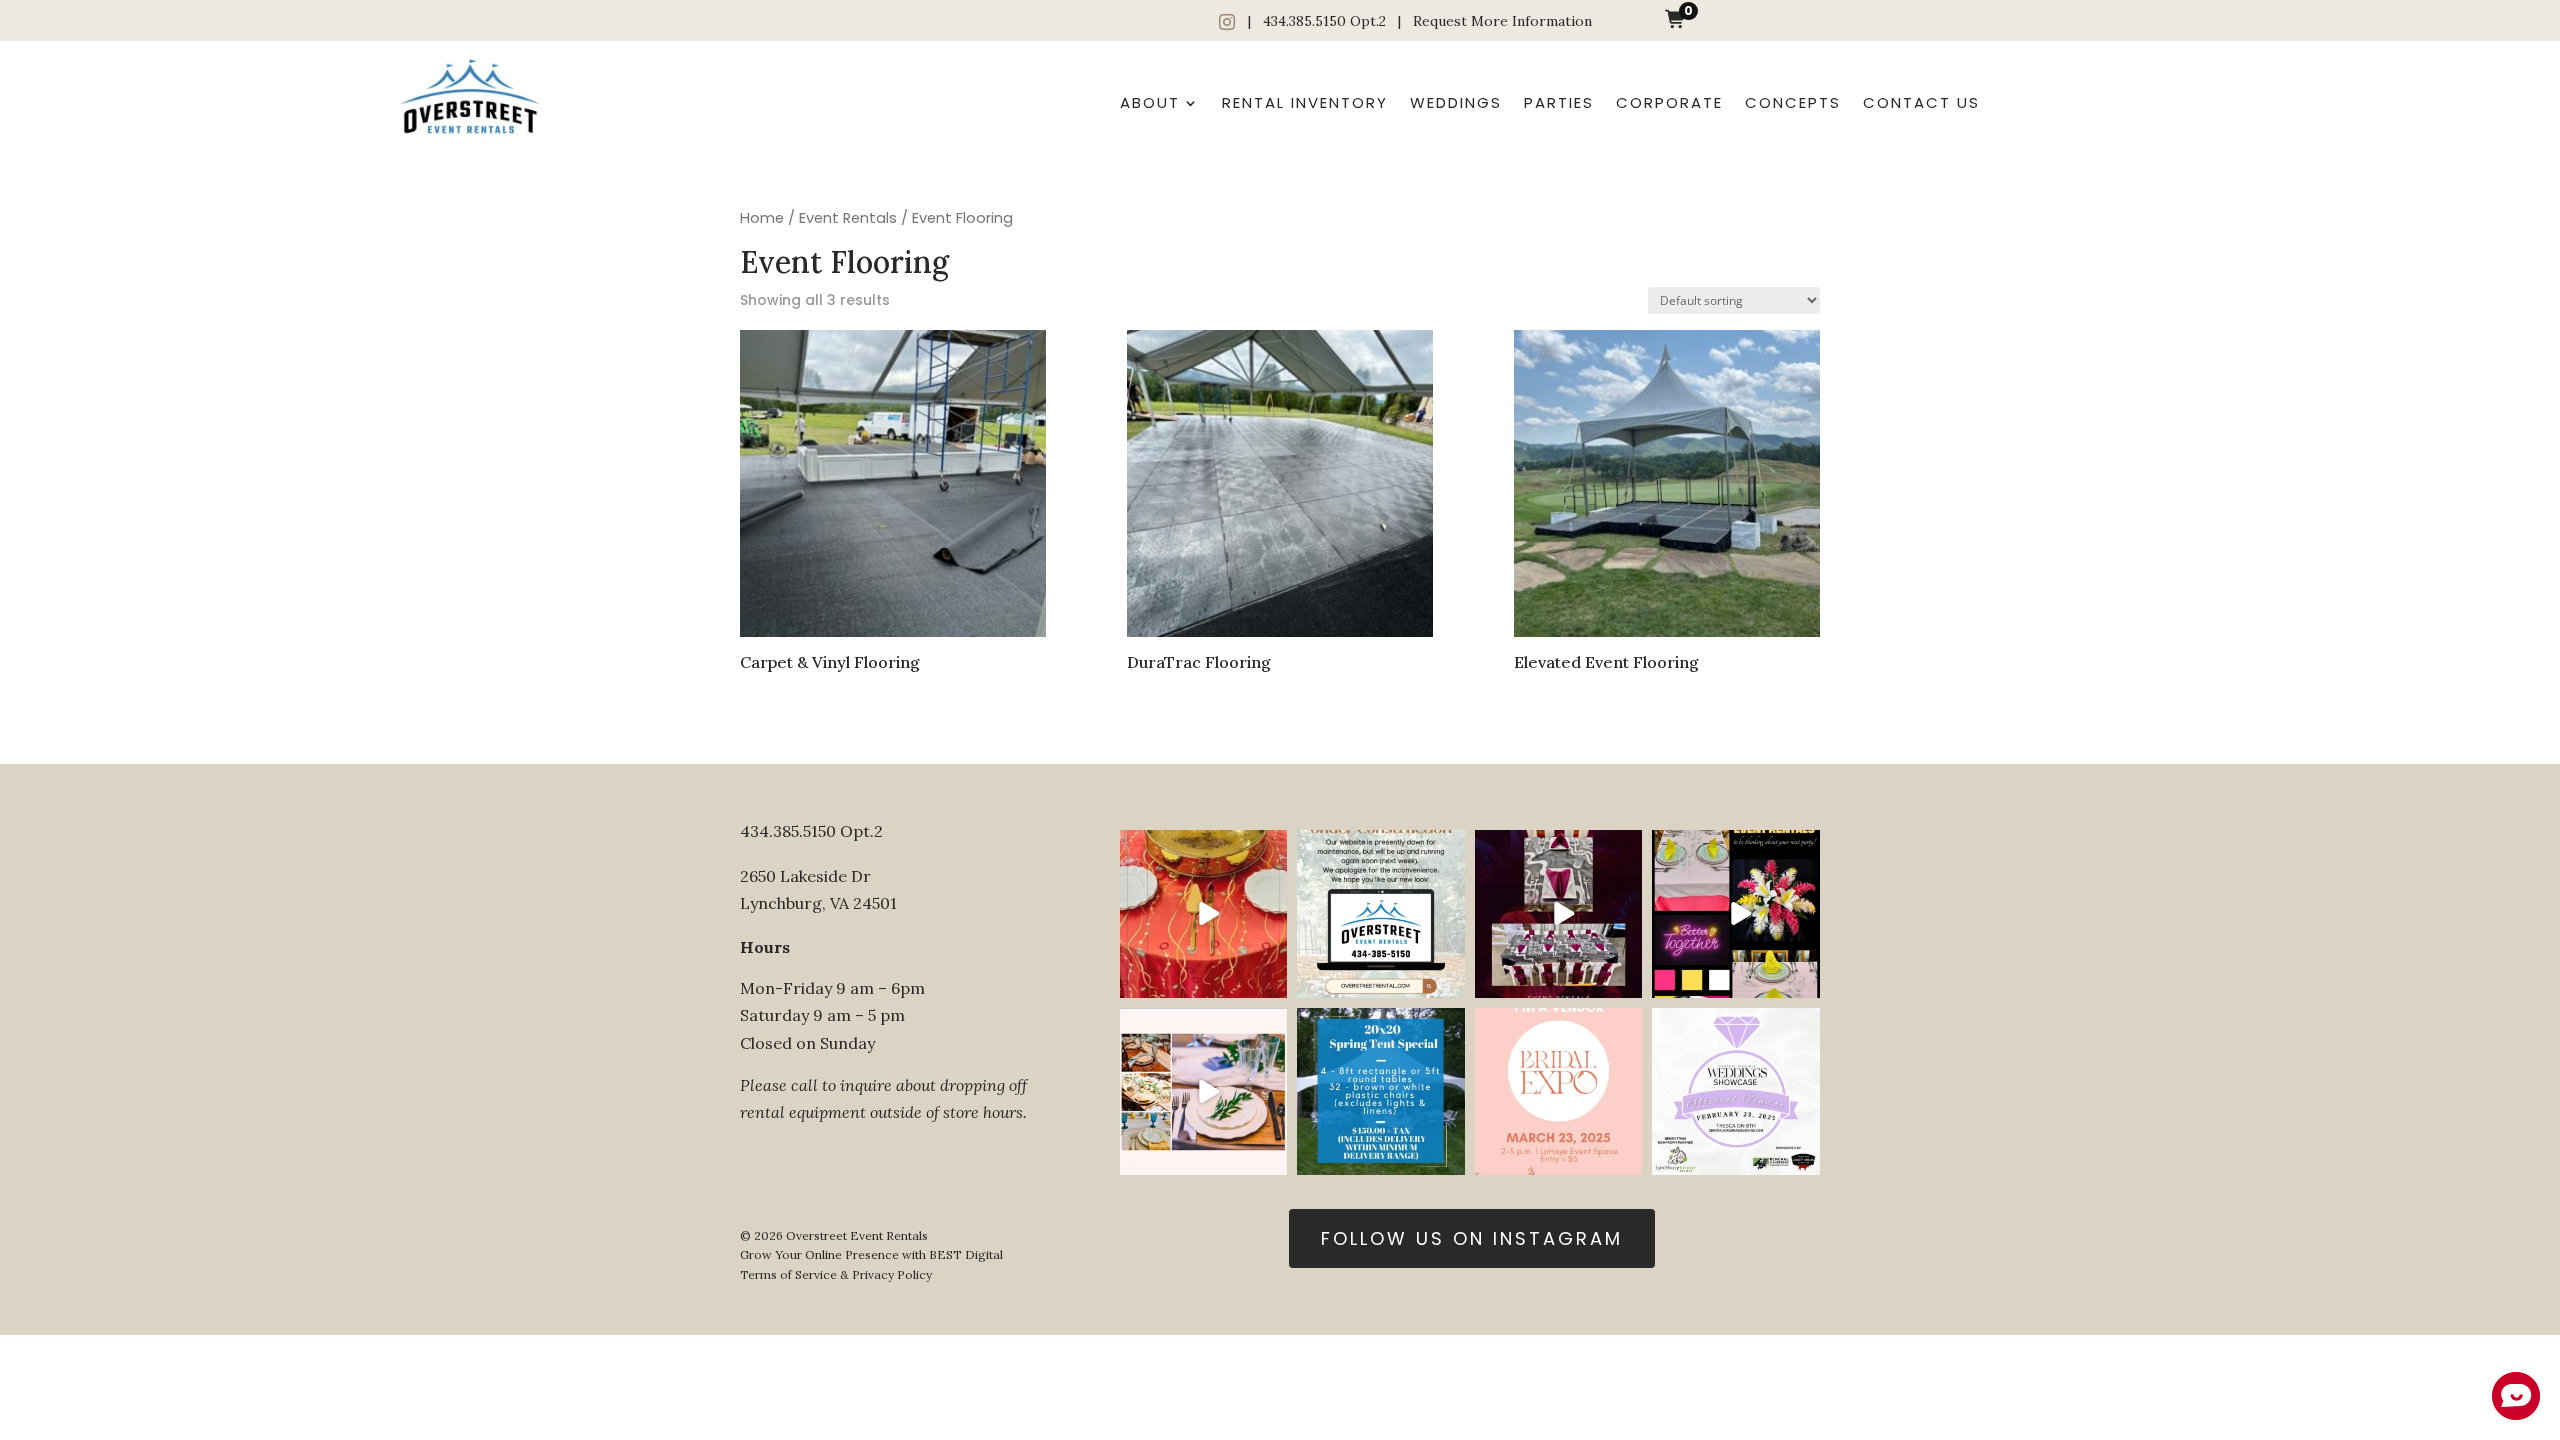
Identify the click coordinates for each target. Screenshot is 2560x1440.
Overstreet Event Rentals (857, 1235)
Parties (1559, 102)
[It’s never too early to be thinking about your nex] (1204, 1092)
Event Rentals (848, 218)
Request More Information (1502, 21)
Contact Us (1921, 102)
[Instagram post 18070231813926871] (1381, 914)
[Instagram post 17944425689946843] (1559, 1092)
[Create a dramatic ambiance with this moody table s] (1559, 914)
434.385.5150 (1304, 21)
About (1150, 102)
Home (762, 218)
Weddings (1456, 102)
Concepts (1793, 102)
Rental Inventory (1305, 102)
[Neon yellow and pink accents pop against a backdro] (1736, 914)
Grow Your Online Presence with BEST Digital (871, 1254)
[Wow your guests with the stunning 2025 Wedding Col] (1204, 914)
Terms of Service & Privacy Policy (836, 1274)
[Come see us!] (1736, 1092)
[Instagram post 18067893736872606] (1381, 1092)
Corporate (1669, 102)
